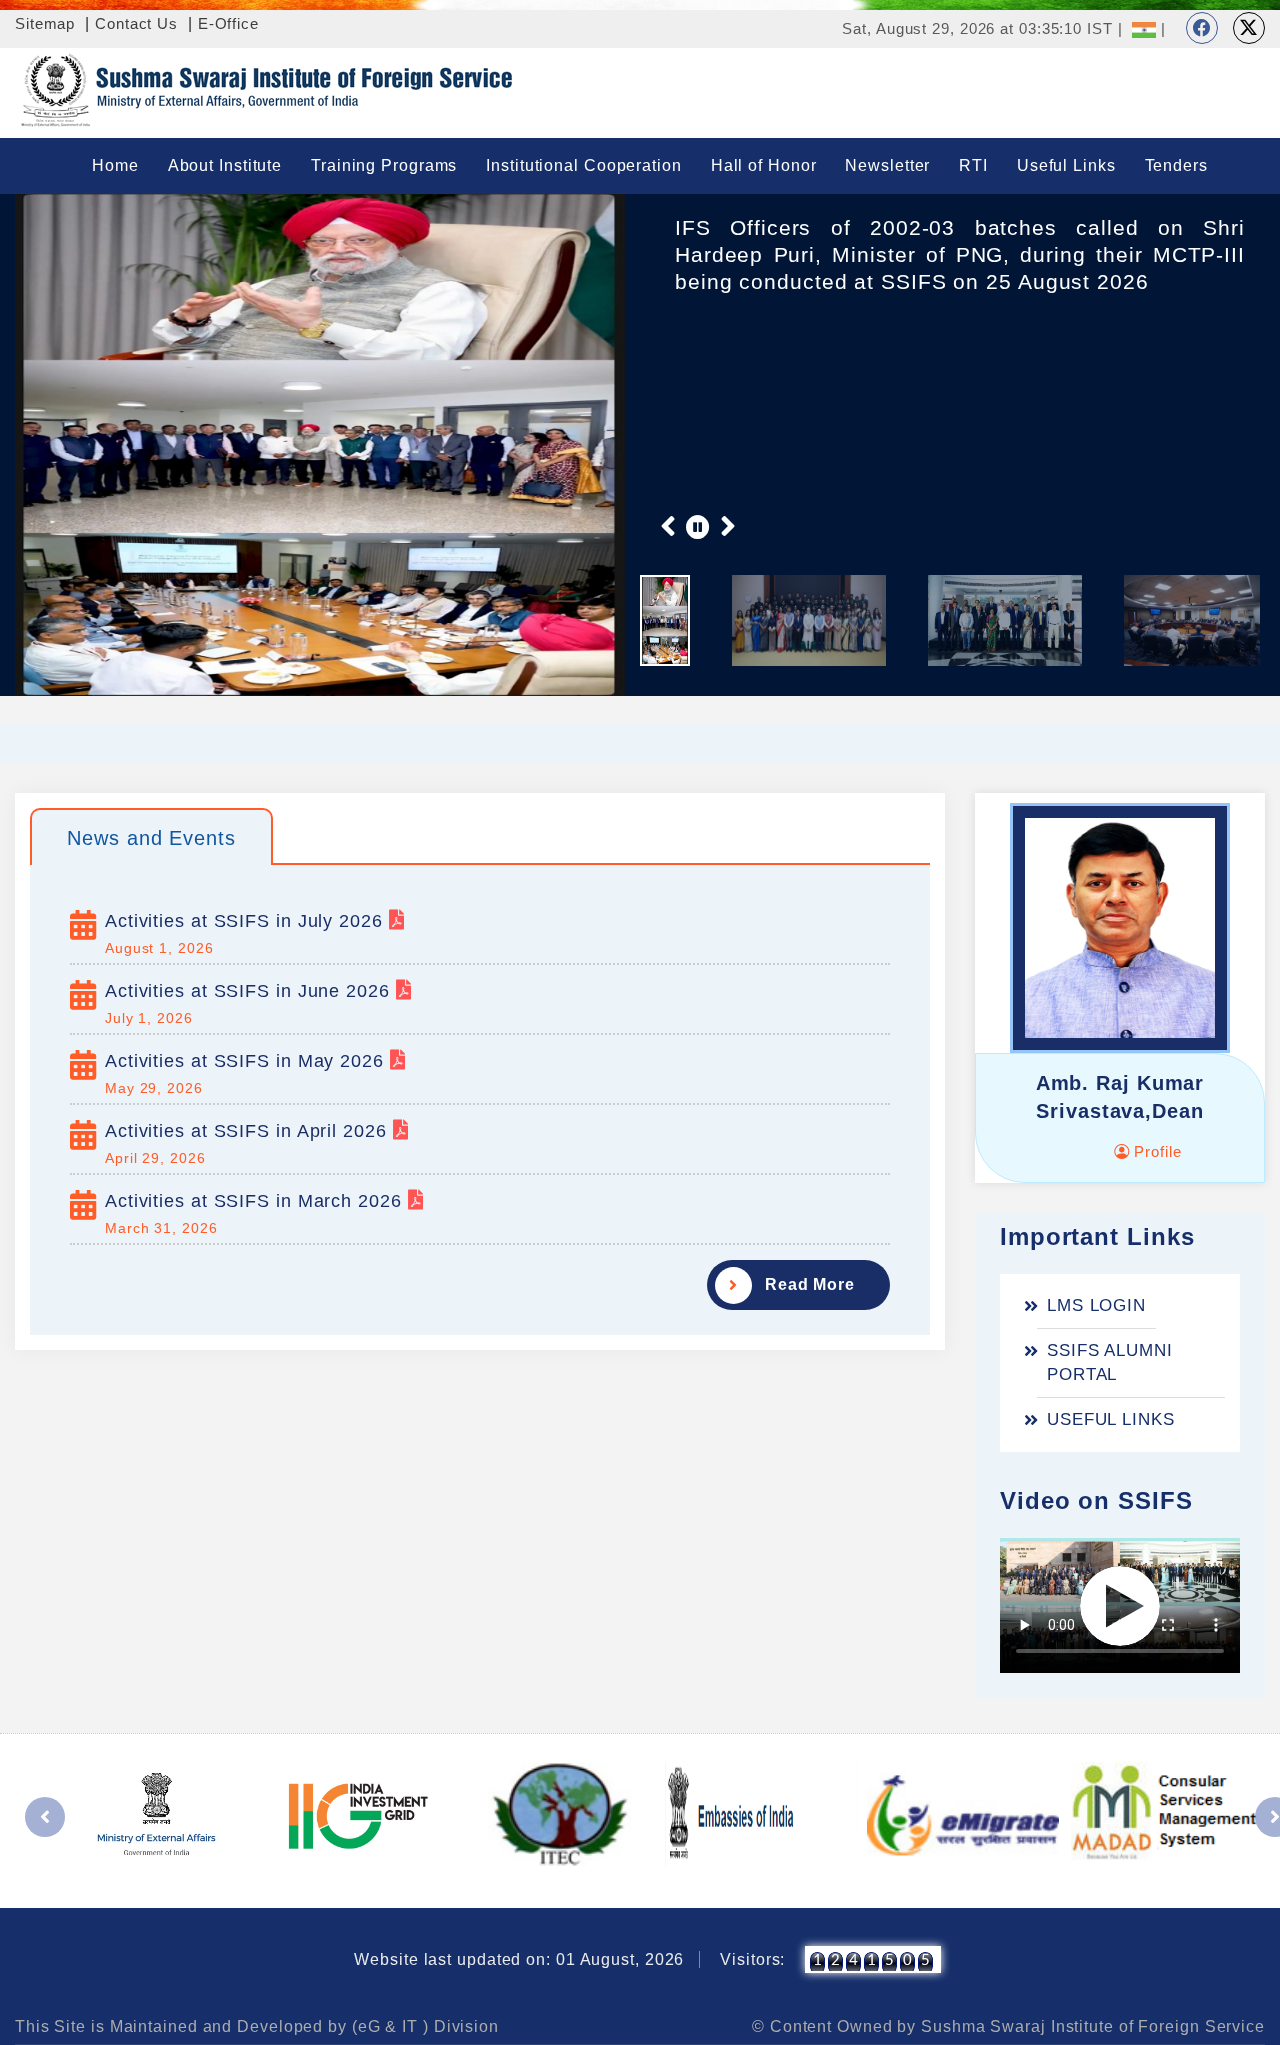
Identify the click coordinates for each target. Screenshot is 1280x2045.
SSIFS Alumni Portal (1110, 1362)
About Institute (225, 165)
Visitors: (752, 1959)
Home (115, 165)
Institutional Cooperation (584, 165)
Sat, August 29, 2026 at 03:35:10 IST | (982, 28)
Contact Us (136, 23)
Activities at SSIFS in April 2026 (249, 1131)
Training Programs (384, 165)
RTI (973, 165)
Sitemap (45, 23)
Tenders (1176, 165)
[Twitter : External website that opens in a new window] (1249, 28)
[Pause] (698, 526)
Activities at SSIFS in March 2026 (256, 1201)
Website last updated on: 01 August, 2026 (519, 1959)
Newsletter (887, 165)
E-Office (228, 23)
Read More (810, 1284)
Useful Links (1066, 165)
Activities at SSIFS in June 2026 (250, 991)
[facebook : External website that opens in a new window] (1202, 28)
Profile (1155, 1151)
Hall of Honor (764, 165)
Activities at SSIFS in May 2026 (247, 1061)
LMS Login (1096, 1305)
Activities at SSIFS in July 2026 (247, 921)
